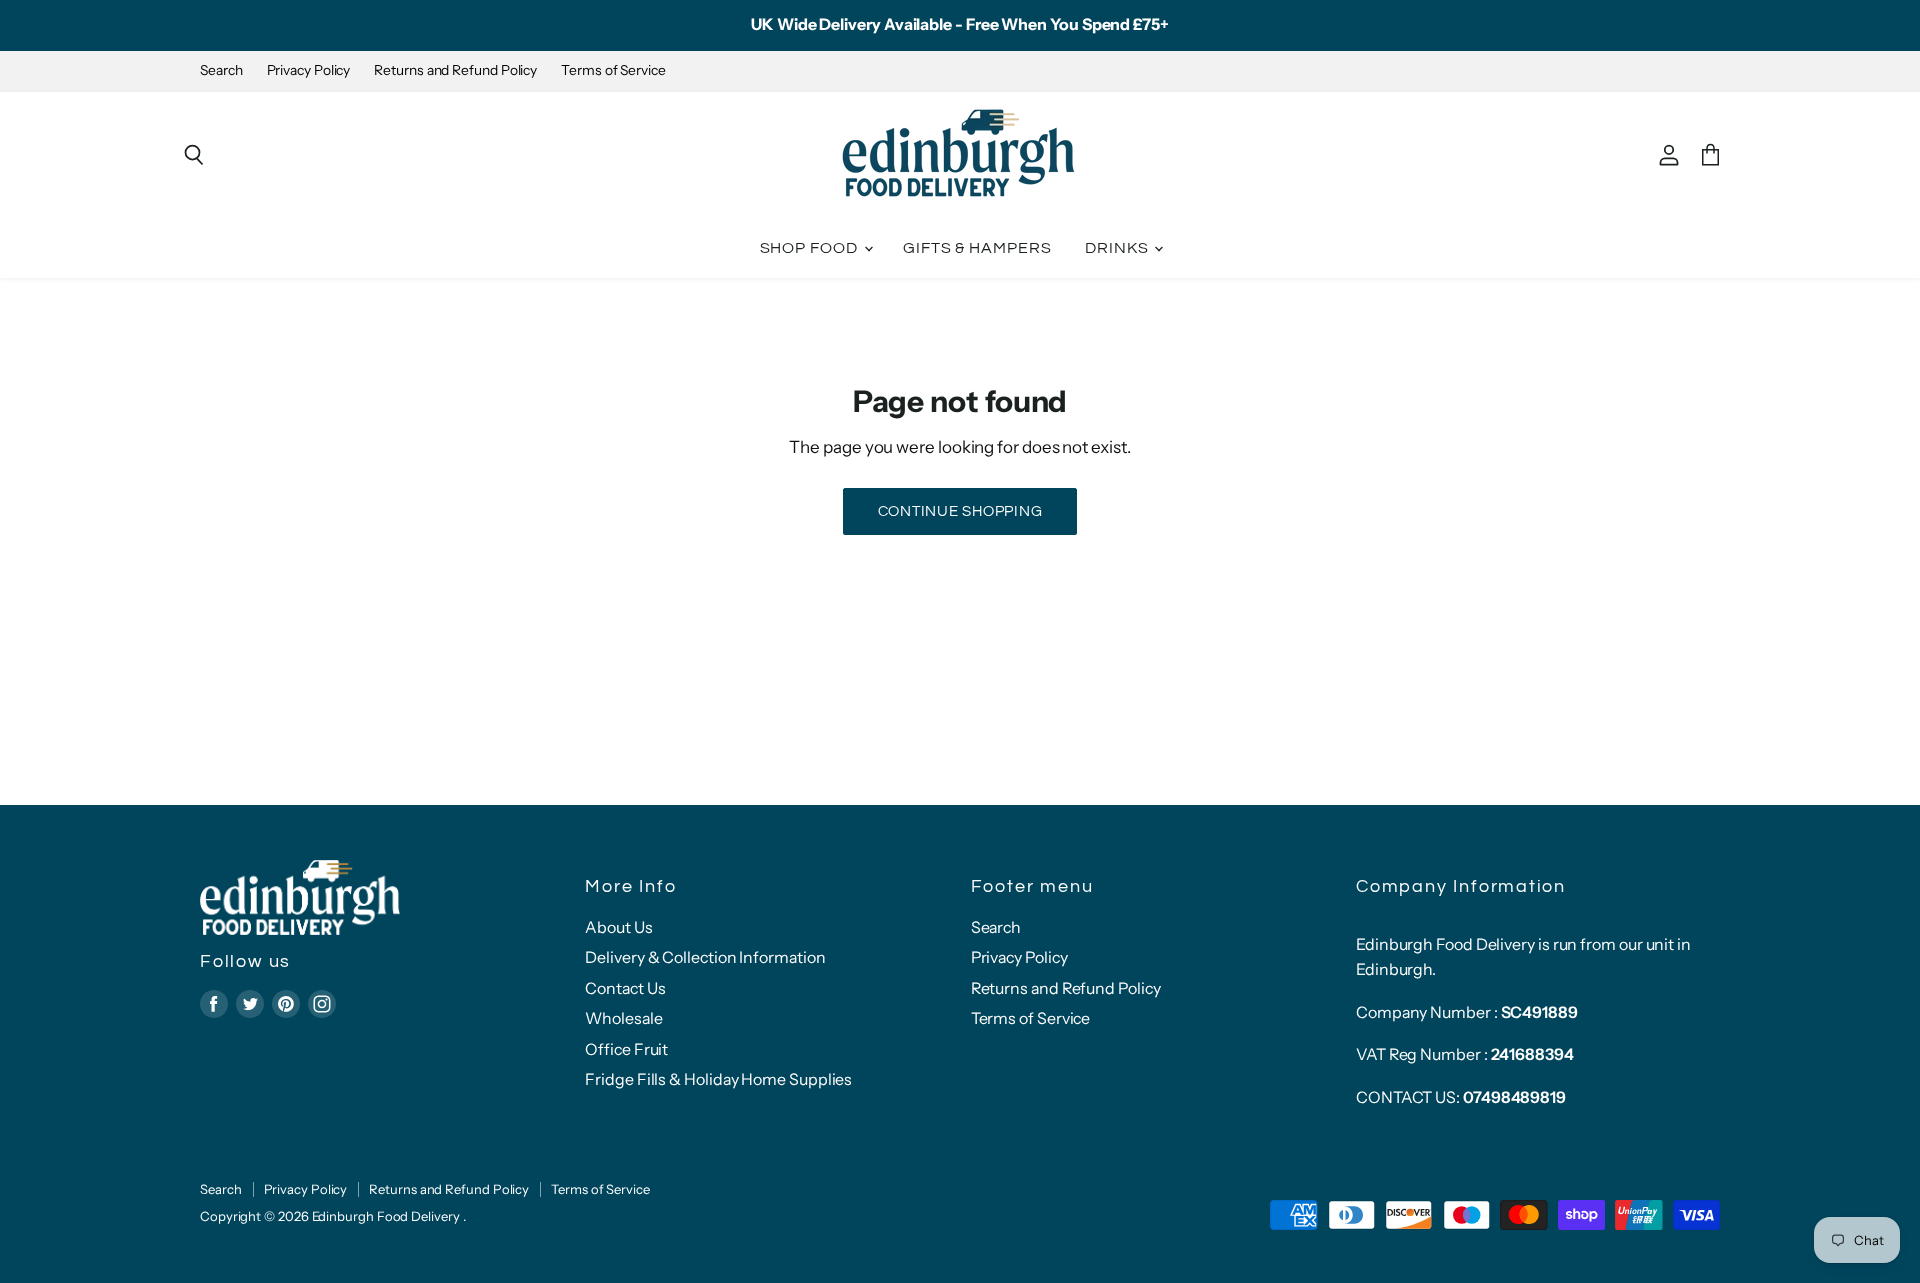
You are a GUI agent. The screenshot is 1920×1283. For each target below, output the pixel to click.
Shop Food (811, 248)
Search (221, 70)
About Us (618, 927)
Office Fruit (626, 1049)
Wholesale (623, 1018)
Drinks (1119, 248)
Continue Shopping (960, 511)
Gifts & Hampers (977, 248)
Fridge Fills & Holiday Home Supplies (718, 1079)
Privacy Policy (309, 70)
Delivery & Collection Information (705, 957)
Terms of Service (613, 70)
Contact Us (625, 988)
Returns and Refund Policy (455, 70)
